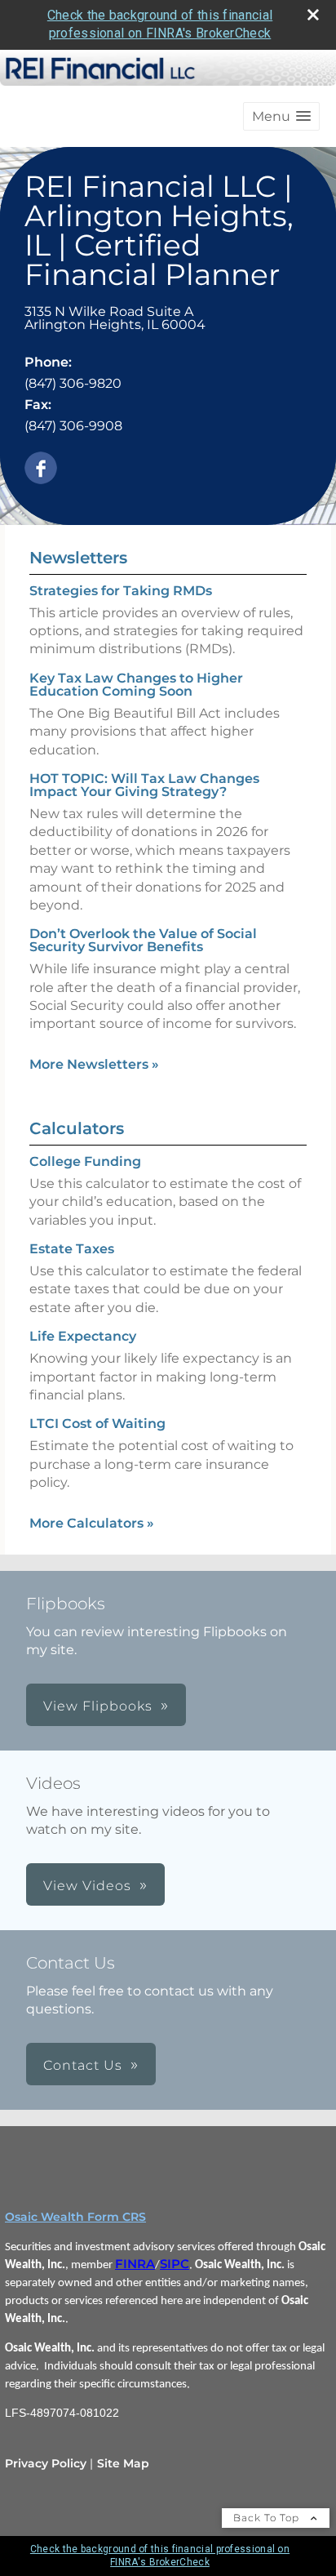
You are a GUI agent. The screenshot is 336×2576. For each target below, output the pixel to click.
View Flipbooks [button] (98, 1706)
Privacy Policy (46, 2463)
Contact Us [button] (83, 2065)
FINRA (135, 2264)
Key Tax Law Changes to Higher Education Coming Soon (136, 685)
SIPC (175, 2264)
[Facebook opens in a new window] (41, 469)
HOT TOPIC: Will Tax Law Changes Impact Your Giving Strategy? (144, 785)
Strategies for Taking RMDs (121, 591)
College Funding (85, 1161)
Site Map (123, 2463)
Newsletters (78, 558)
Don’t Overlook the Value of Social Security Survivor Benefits (143, 940)
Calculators (77, 1128)
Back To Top (268, 2518)
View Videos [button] (87, 1886)
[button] (281, 116)
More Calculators (92, 1523)
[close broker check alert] (313, 15)
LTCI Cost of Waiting (97, 1424)
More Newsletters (94, 1064)
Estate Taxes (72, 1249)
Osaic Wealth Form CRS (75, 2217)
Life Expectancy (83, 1336)
